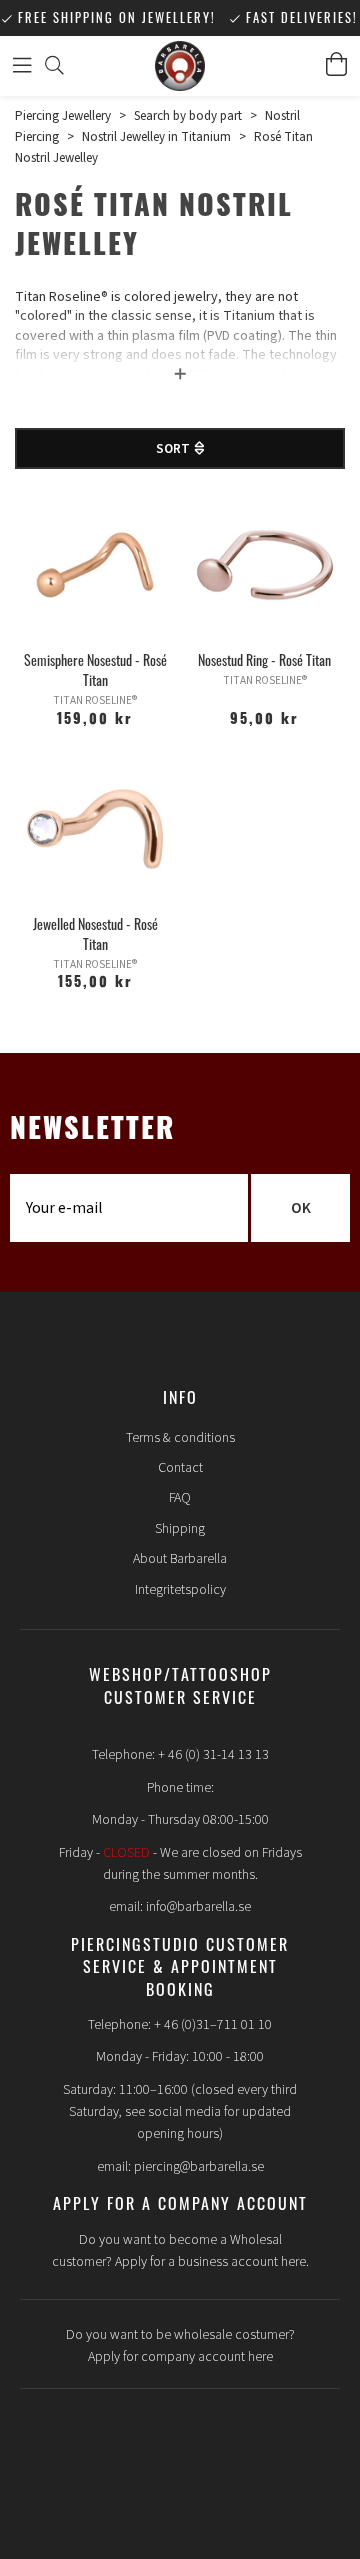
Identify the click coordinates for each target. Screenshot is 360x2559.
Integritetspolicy (180, 1590)
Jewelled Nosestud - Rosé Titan (95, 933)
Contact (180, 1468)
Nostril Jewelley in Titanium (156, 137)
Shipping (180, 1529)
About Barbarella (180, 1559)
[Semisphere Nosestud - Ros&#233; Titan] (95, 565)
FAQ (180, 1498)
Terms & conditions (180, 1438)
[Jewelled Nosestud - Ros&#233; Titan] (95, 829)
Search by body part (188, 116)
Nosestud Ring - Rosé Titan (264, 659)
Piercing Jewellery (63, 116)
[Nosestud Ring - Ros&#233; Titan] (265, 565)
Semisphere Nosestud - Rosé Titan (95, 669)
